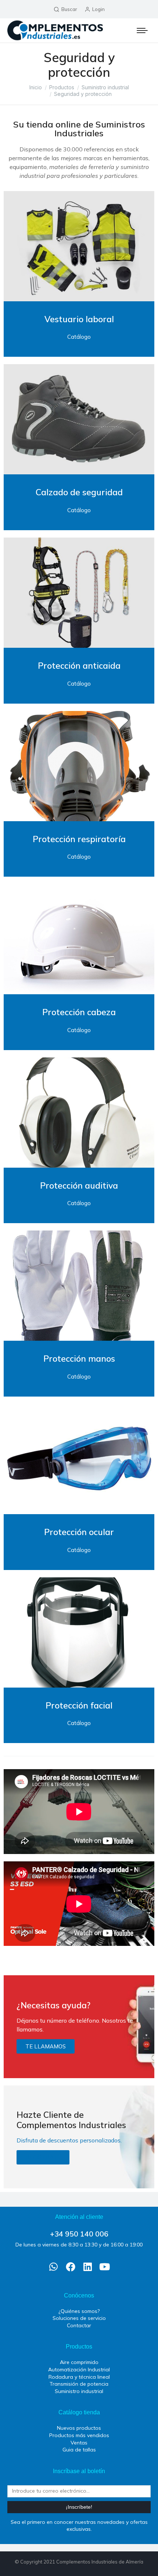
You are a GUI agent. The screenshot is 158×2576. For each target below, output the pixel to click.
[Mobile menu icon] (142, 30)
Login (98, 9)
